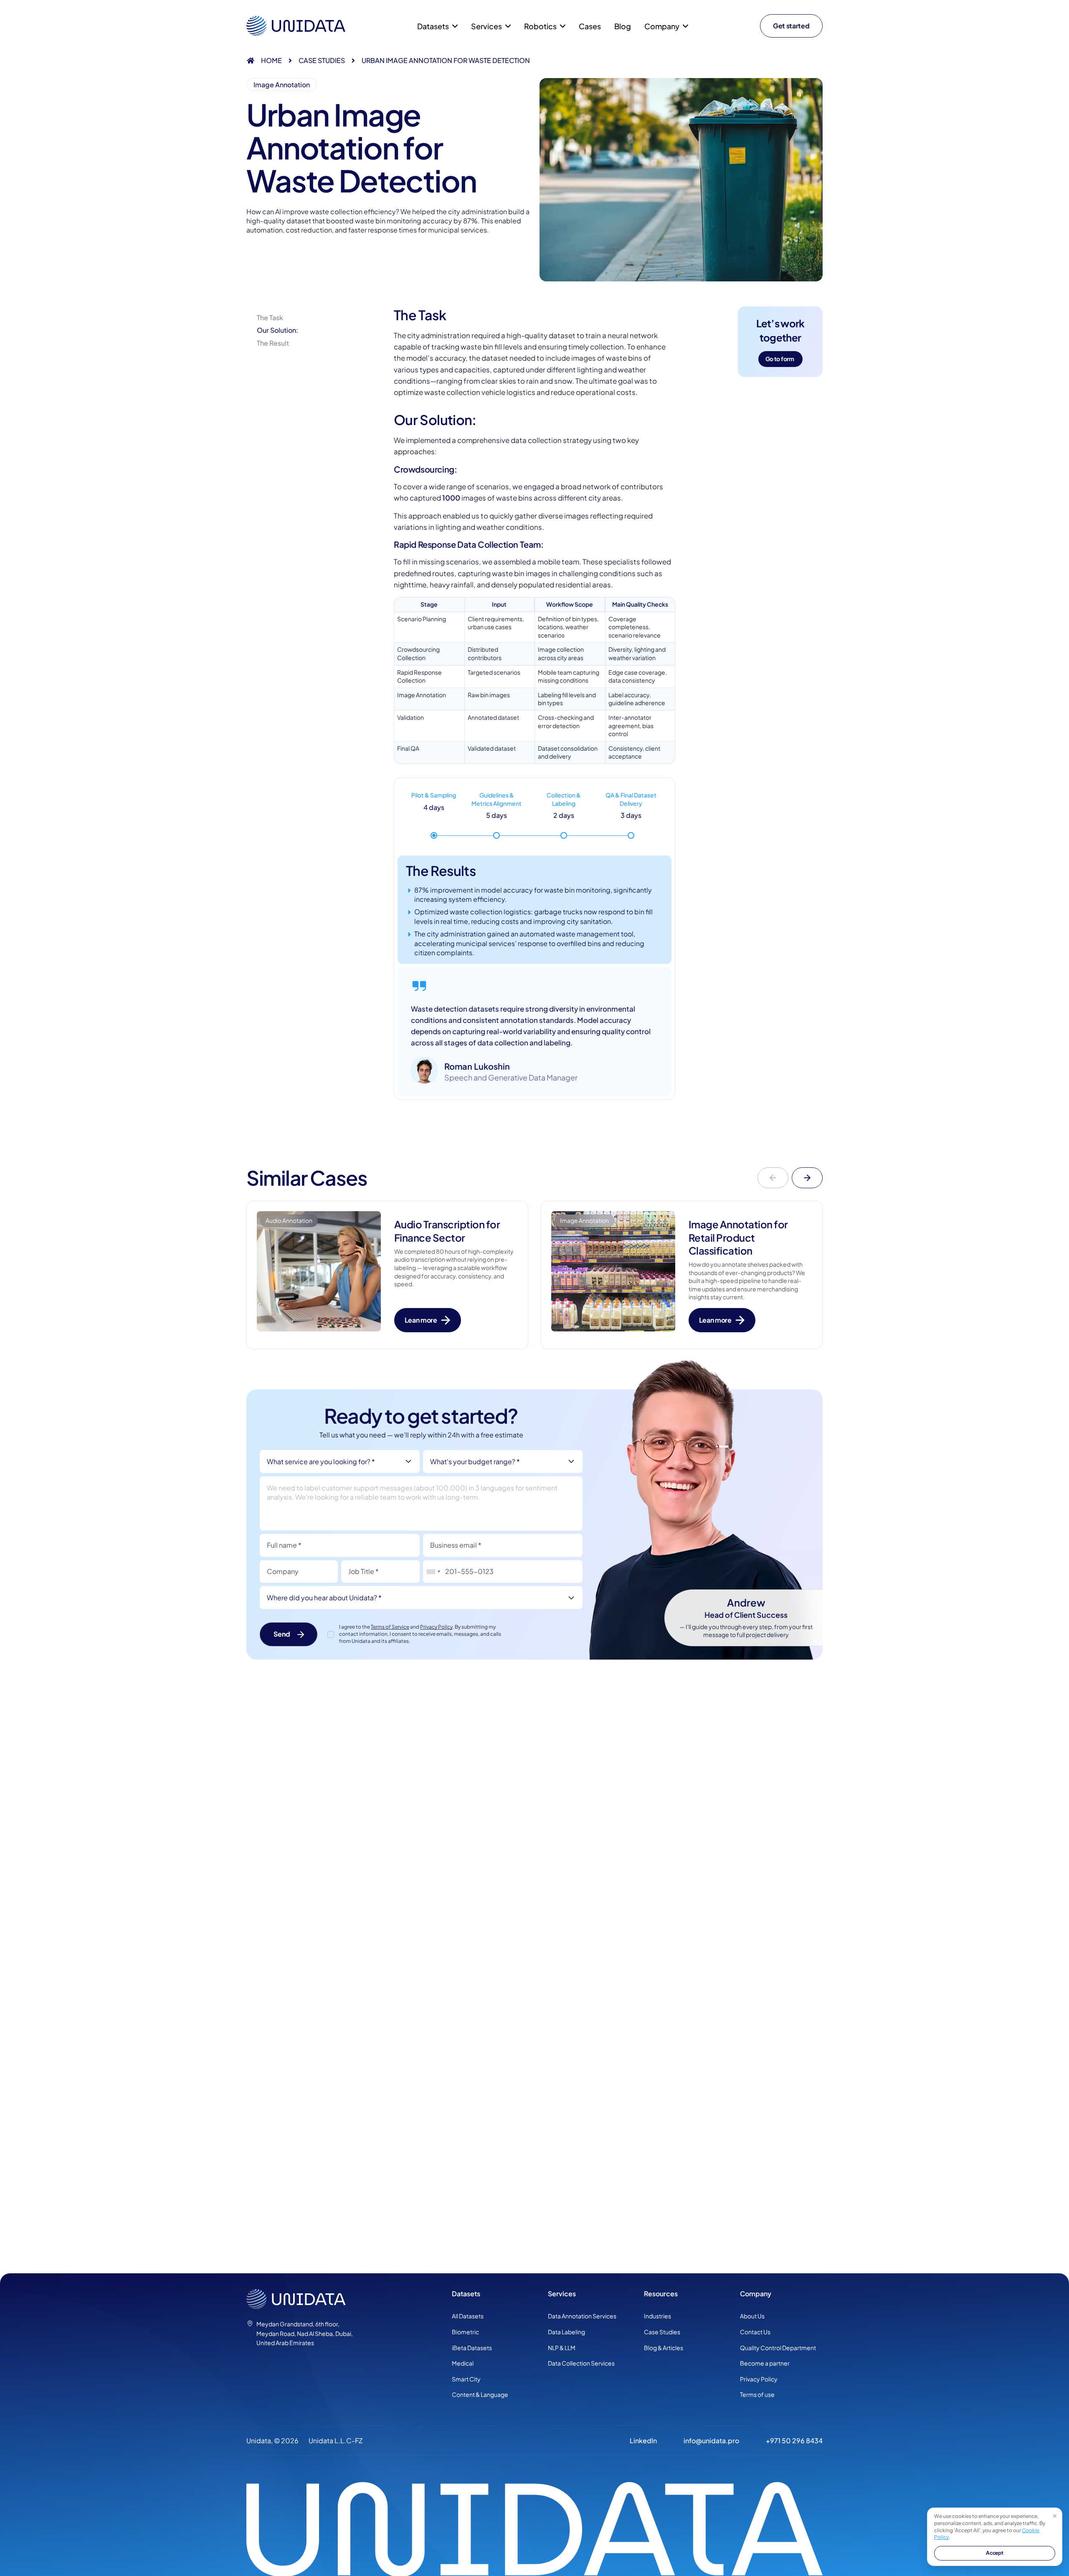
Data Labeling (566, 2332)
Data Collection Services (581, 2363)
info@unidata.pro (711, 2441)
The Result (273, 343)
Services (562, 2294)
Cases (590, 26)
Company (756, 2294)
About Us (752, 2316)
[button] (773, 1178)
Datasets (433, 26)
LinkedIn (643, 2441)
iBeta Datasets (472, 2348)
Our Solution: (277, 330)
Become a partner (765, 2363)
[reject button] (1055, 2515)
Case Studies (322, 60)
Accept (995, 2553)
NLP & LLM (562, 2348)
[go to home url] (342, 2299)
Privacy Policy (436, 1627)
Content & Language (480, 2394)
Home (271, 60)
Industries (657, 2316)
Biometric (465, 2332)
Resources (661, 2294)
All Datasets (468, 2316)
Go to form (780, 359)
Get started (791, 26)
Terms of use (757, 2394)
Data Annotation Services (582, 2316)
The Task (270, 318)
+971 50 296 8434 (794, 2441)
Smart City (466, 2379)
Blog (623, 26)
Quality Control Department (778, 2348)
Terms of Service (390, 1627)
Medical (463, 2363)
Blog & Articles (664, 2348)
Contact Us (755, 2332)
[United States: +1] (433, 1572)
